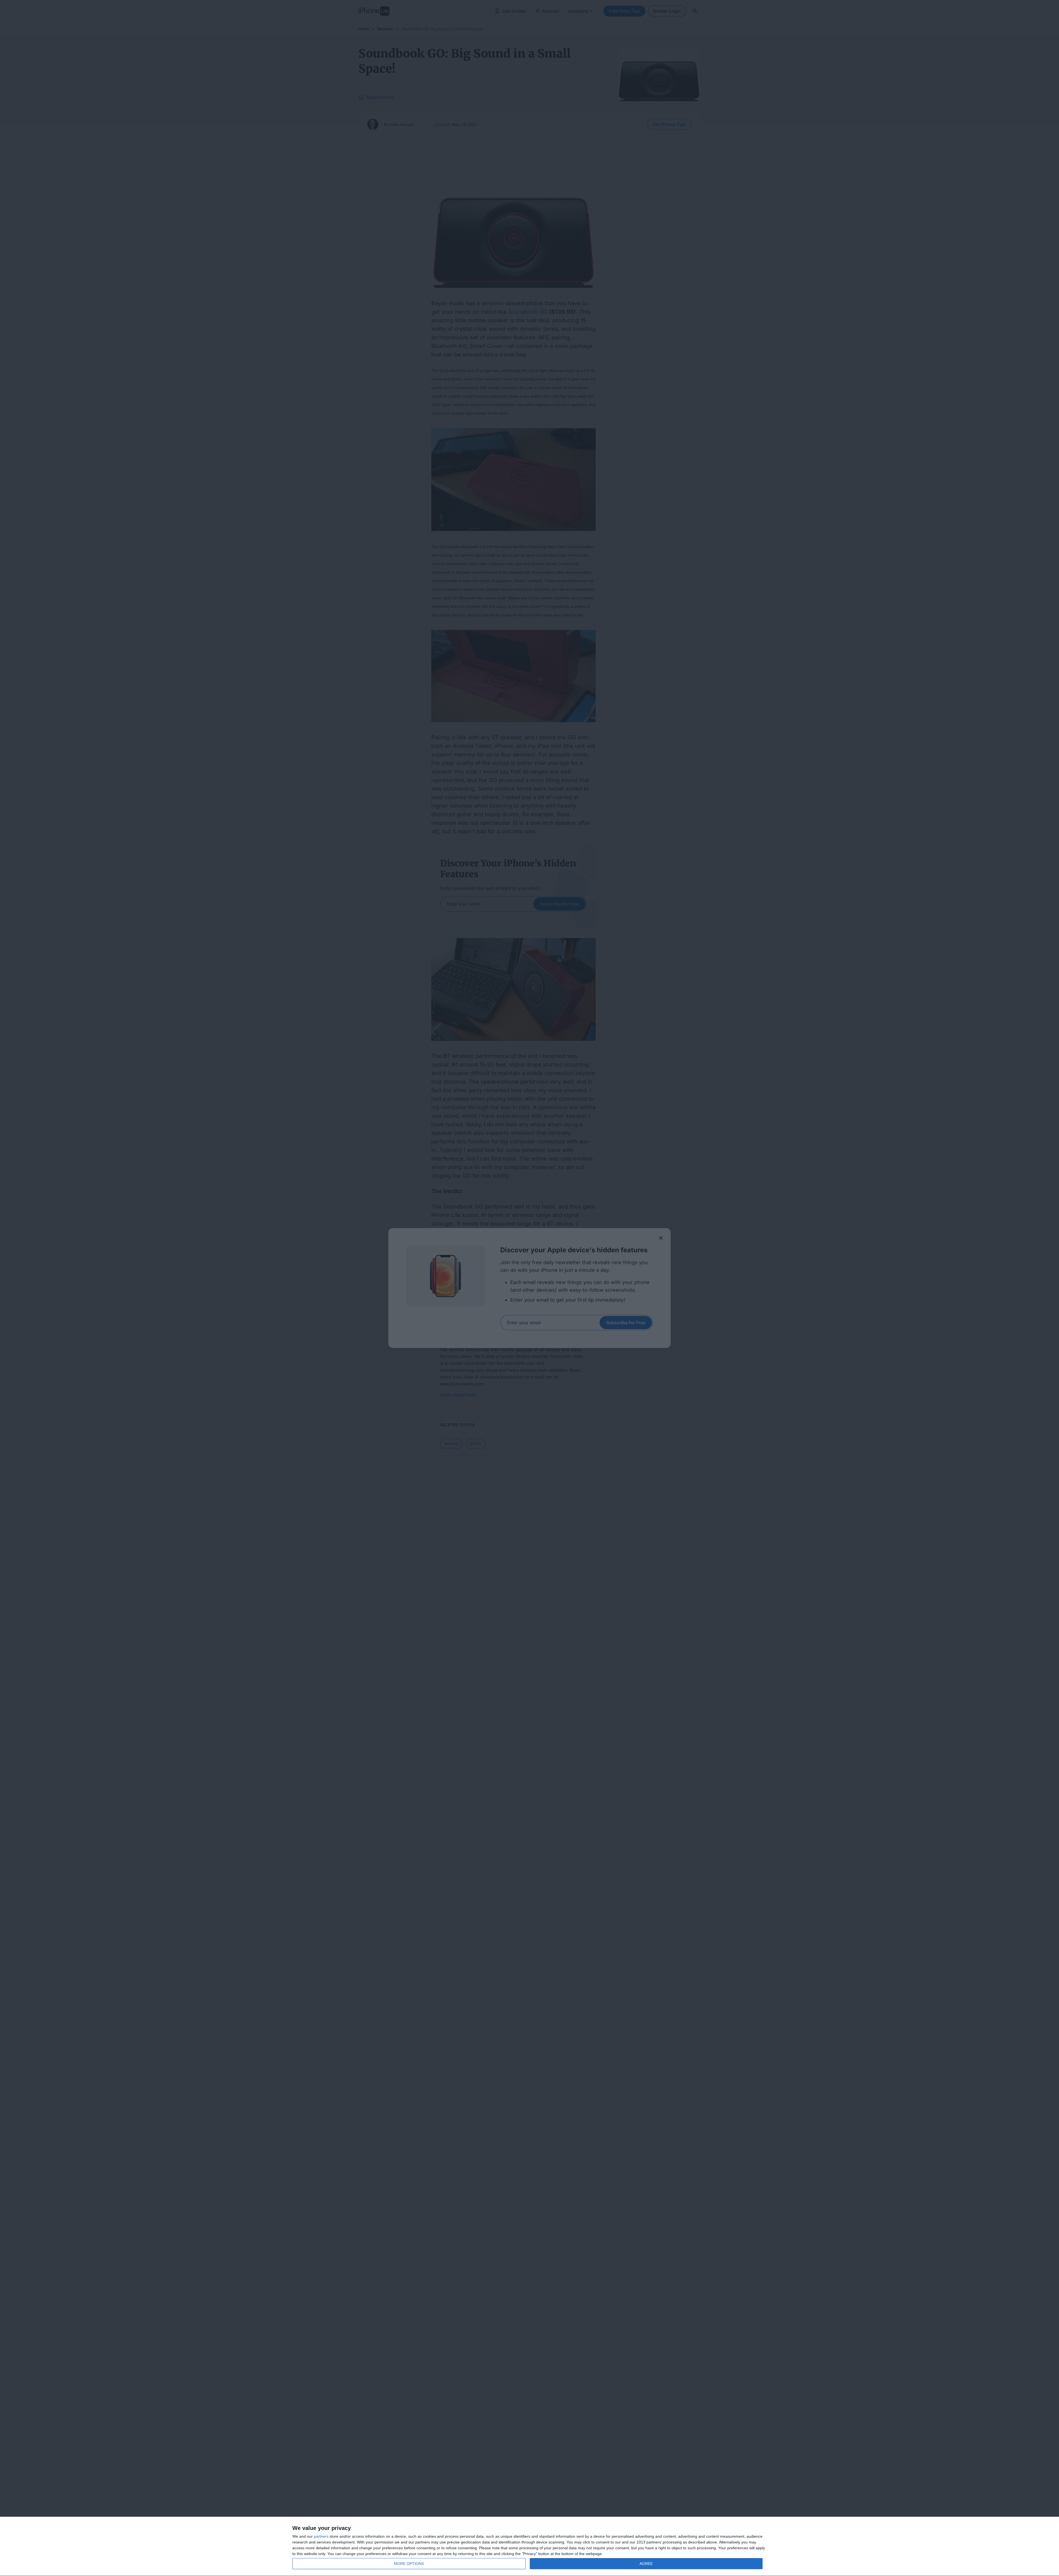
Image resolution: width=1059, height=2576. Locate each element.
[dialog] (529, 2547)
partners (321, 2536)
